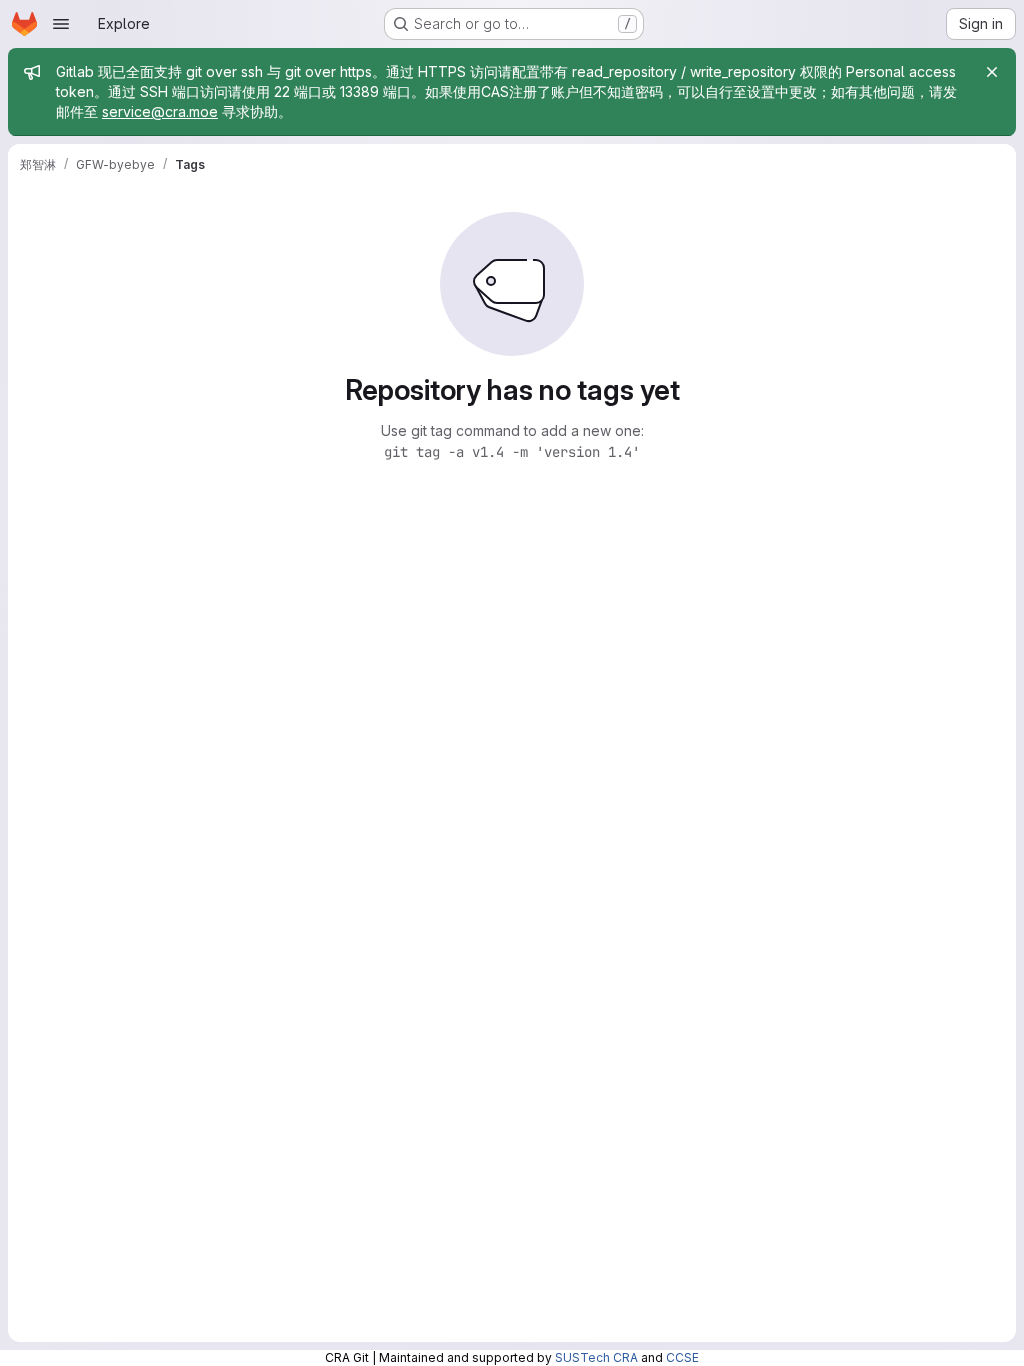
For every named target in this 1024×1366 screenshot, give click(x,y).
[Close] (992, 72)
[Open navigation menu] (61, 24)
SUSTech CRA (596, 1357)
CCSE (682, 1357)
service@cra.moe (160, 111)
